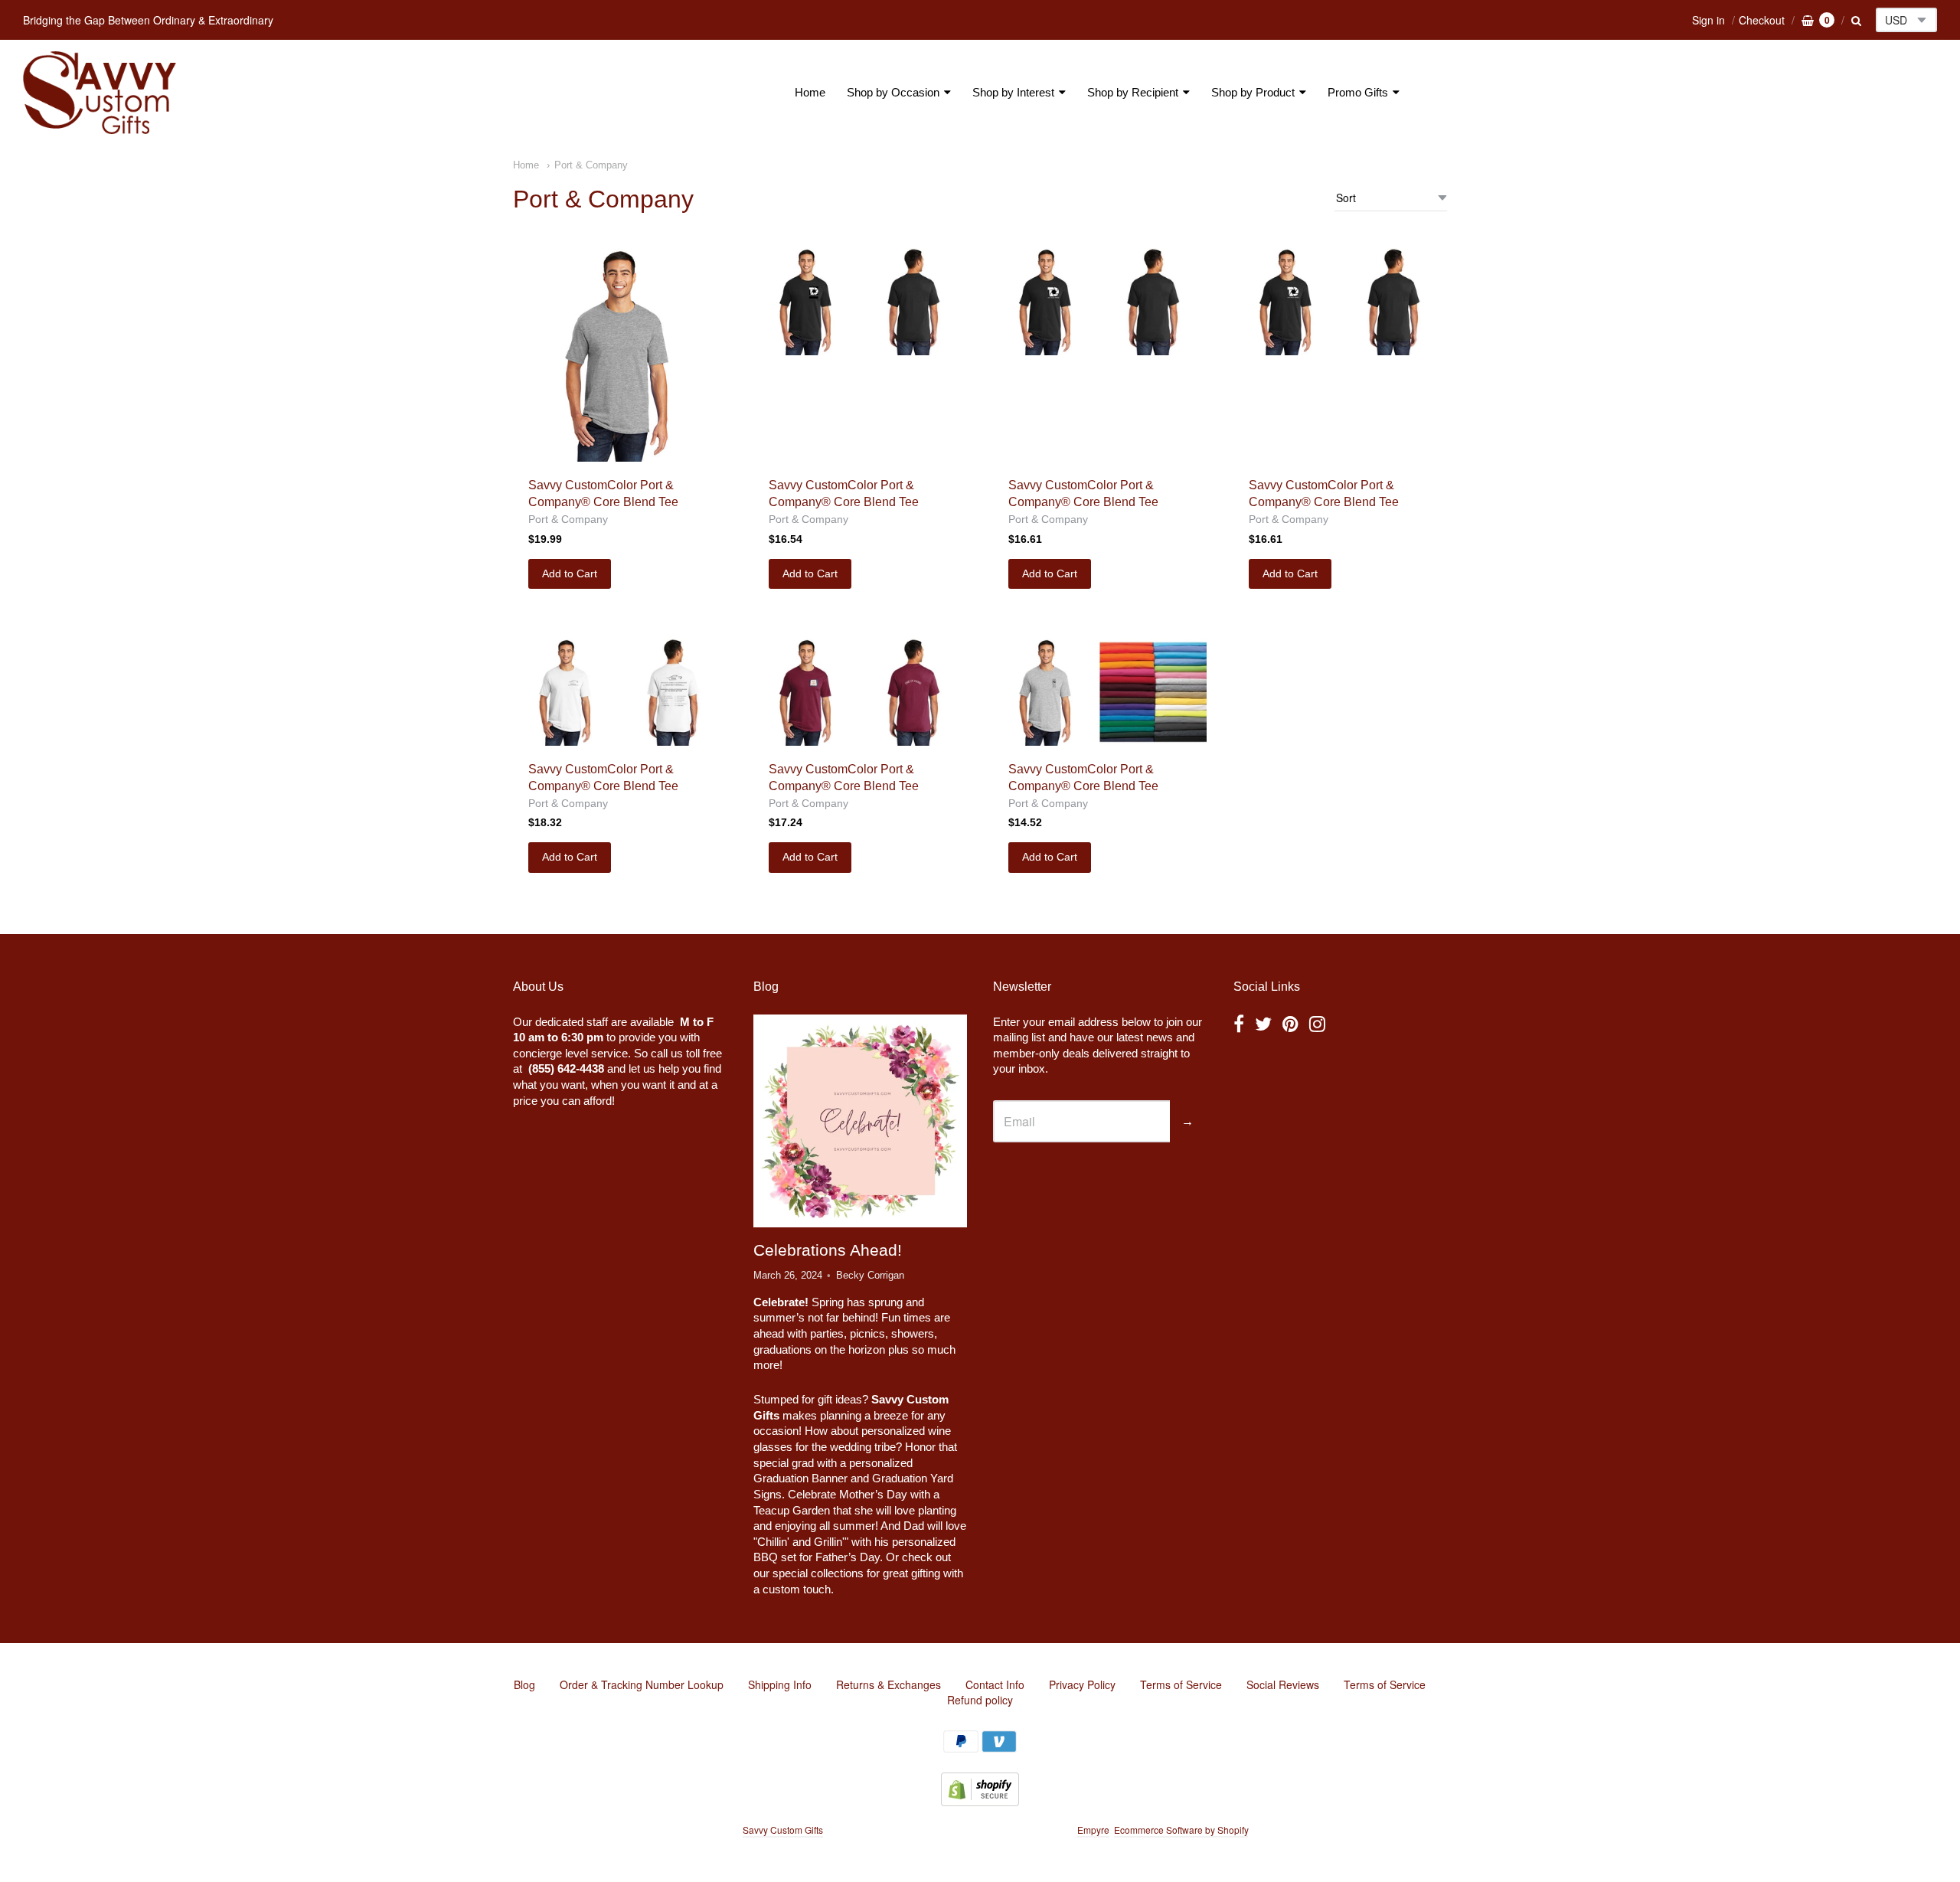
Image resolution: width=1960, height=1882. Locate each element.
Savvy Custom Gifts (783, 1830)
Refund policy (980, 1700)
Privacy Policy (1082, 1684)
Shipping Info (780, 1684)
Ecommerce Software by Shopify (1181, 1830)
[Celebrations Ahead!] (860, 1121)
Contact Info (995, 1684)
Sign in (1708, 20)
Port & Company (591, 165)
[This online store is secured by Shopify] (980, 1801)
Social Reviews (1283, 1684)
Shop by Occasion (893, 92)
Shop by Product (1253, 92)
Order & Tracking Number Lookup (642, 1684)
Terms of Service (1181, 1684)
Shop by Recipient (1133, 92)
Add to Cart (570, 573)
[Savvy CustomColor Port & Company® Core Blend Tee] (620, 355)
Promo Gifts (1358, 92)
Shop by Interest (1013, 92)
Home (810, 92)
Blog (524, 1684)
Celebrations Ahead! (828, 1250)
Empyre (1093, 1830)
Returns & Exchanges (889, 1684)
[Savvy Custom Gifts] (100, 93)
